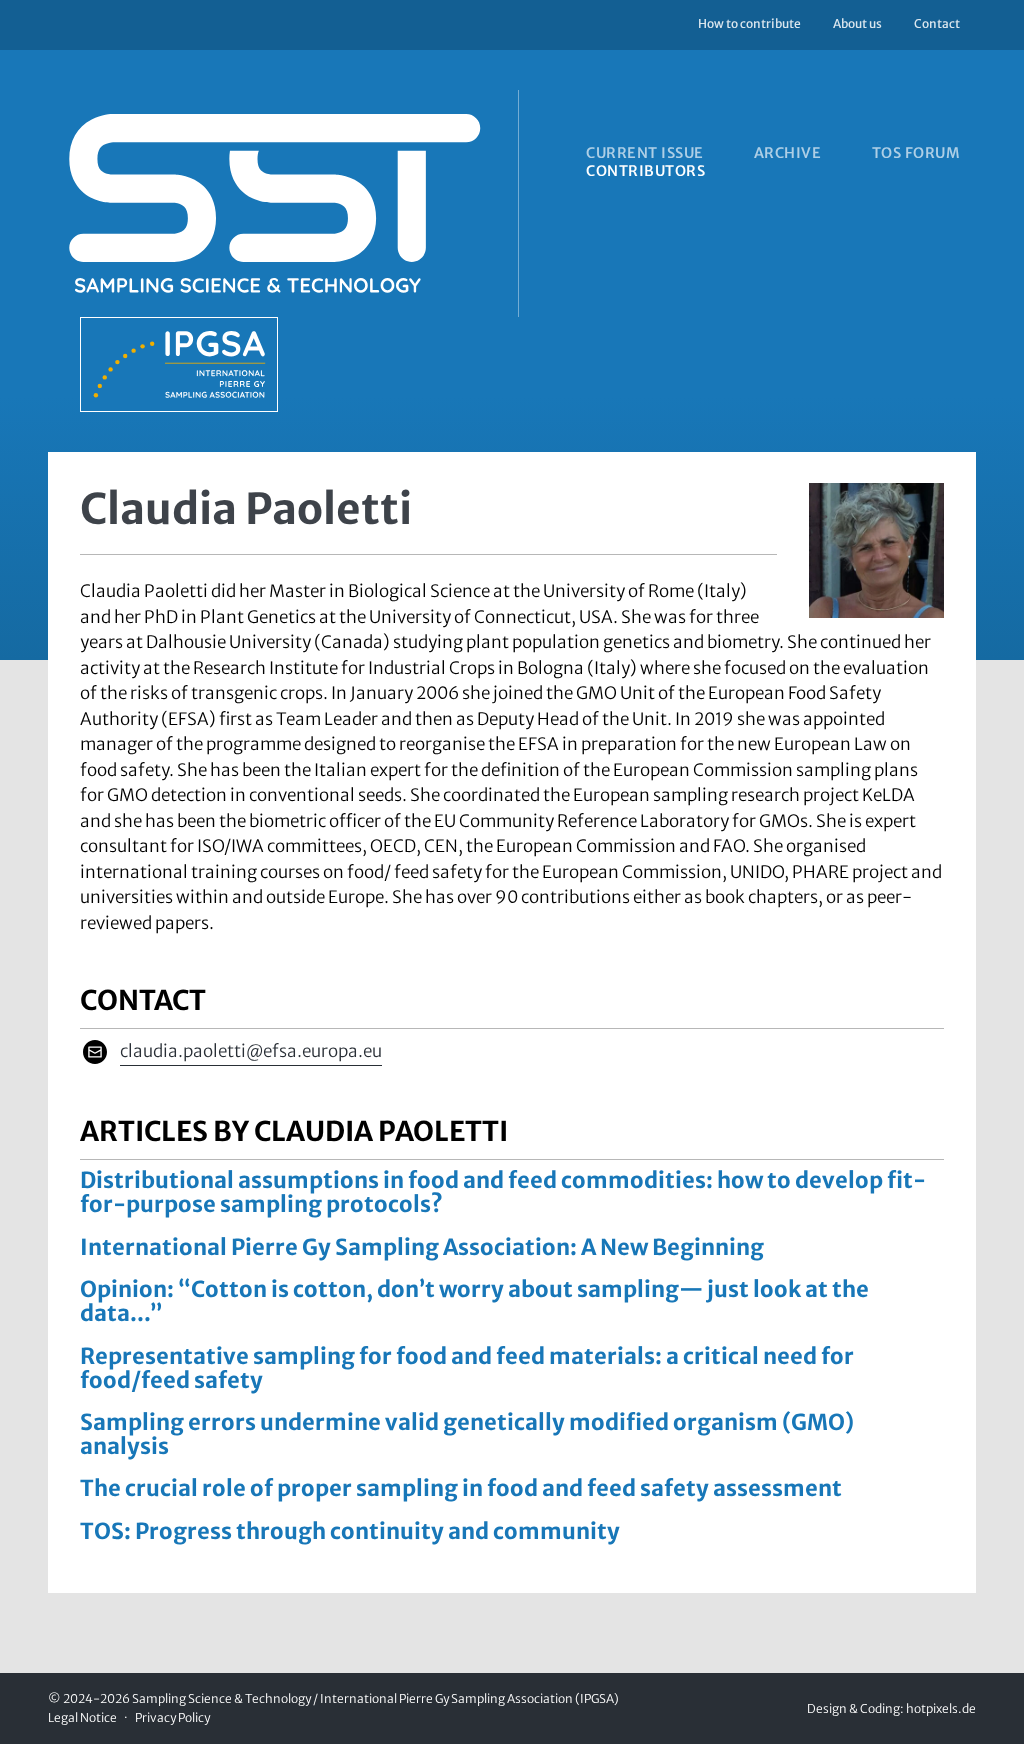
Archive (787, 153)
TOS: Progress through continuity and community (350, 1531)
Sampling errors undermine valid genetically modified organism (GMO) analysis (467, 1434)
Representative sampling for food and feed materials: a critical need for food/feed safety (467, 1368)
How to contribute (749, 23)
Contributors (645, 171)
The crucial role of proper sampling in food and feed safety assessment (461, 1488)
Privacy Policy (172, 1717)
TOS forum (916, 153)
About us (857, 23)
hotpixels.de (941, 1708)
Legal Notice (82, 1717)
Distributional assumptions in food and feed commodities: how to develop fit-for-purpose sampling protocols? (503, 1192)
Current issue (644, 153)
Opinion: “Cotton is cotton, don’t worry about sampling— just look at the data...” (474, 1301)
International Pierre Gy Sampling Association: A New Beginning (422, 1247)
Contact (937, 23)
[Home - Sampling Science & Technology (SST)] (301, 251)
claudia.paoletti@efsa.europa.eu (251, 1051)
